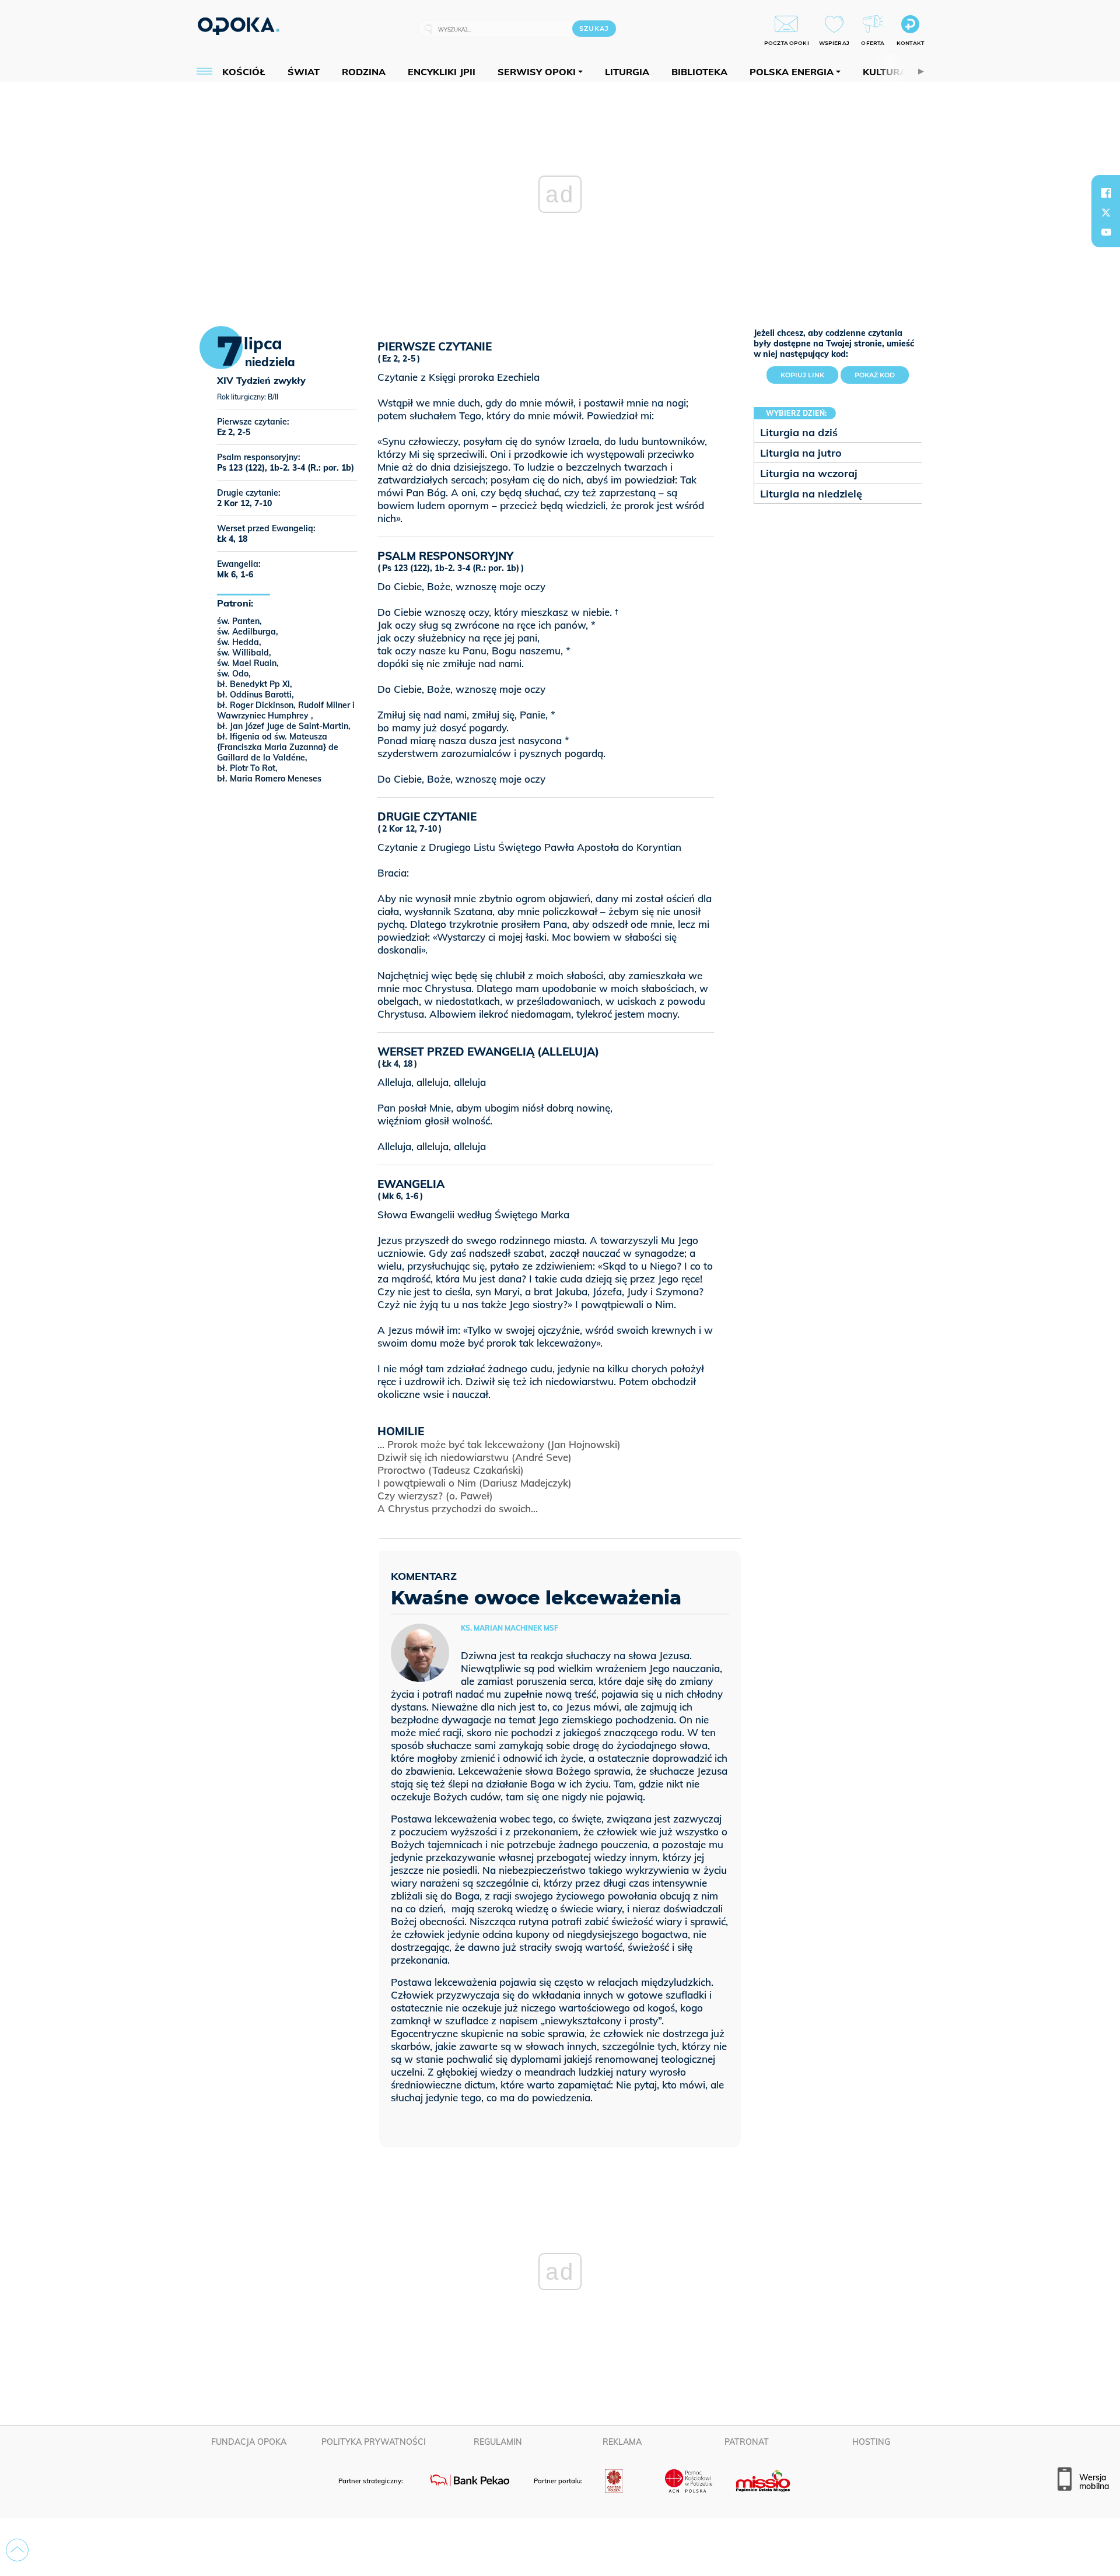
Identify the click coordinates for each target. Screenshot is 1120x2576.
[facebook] (1106, 192)
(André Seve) (475, 1457)
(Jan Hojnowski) (499, 1444)
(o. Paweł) (435, 1496)
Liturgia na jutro (801, 453)
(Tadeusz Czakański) (451, 1470)
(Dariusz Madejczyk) (475, 1483)
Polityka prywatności (374, 2442)
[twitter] (1106, 212)
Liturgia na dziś (799, 432)
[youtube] (1106, 232)
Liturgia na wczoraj (809, 473)
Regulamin (498, 2442)
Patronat (747, 2442)
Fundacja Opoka (249, 2442)
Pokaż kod (875, 375)
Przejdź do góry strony (17, 2550)
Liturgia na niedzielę (811, 494)
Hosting (871, 2442)
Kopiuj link (809, 373)
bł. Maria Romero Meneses (269, 779)
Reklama (622, 2442)
